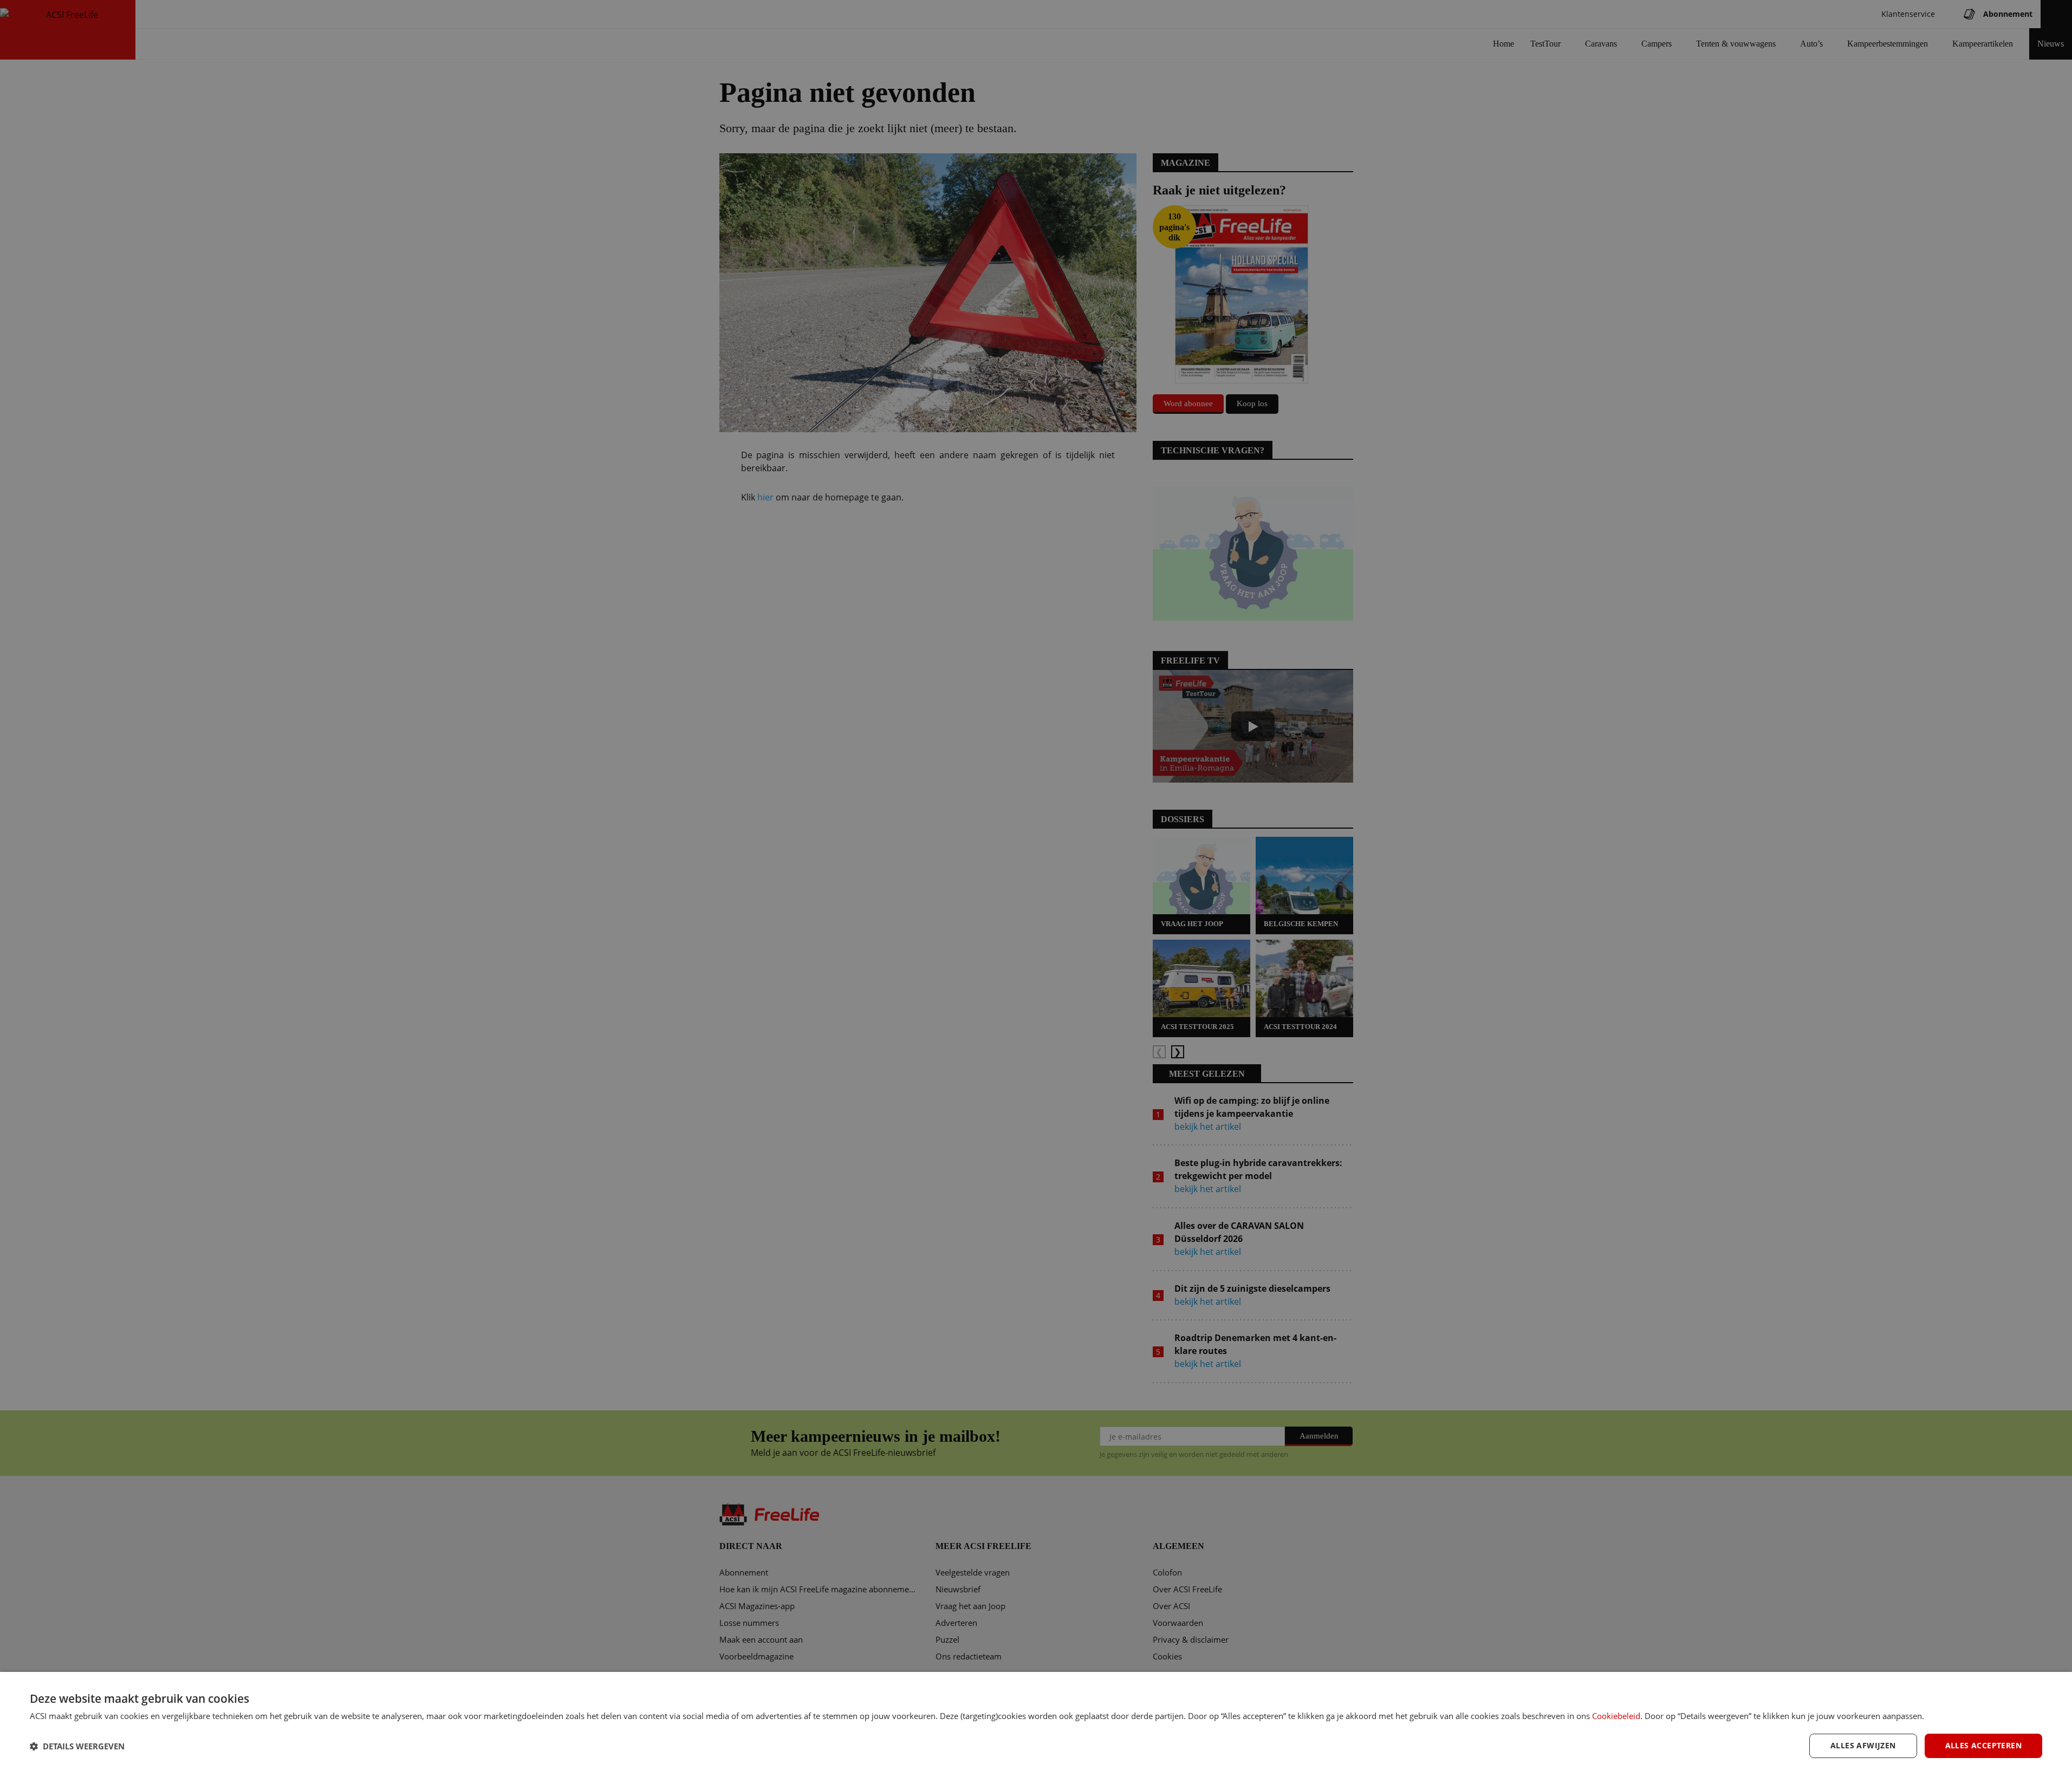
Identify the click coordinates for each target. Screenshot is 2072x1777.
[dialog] (1036, 1724)
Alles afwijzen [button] (1863, 1745)
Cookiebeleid (1616, 1716)
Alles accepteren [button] (1983, 1745)
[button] (77, 1746)
